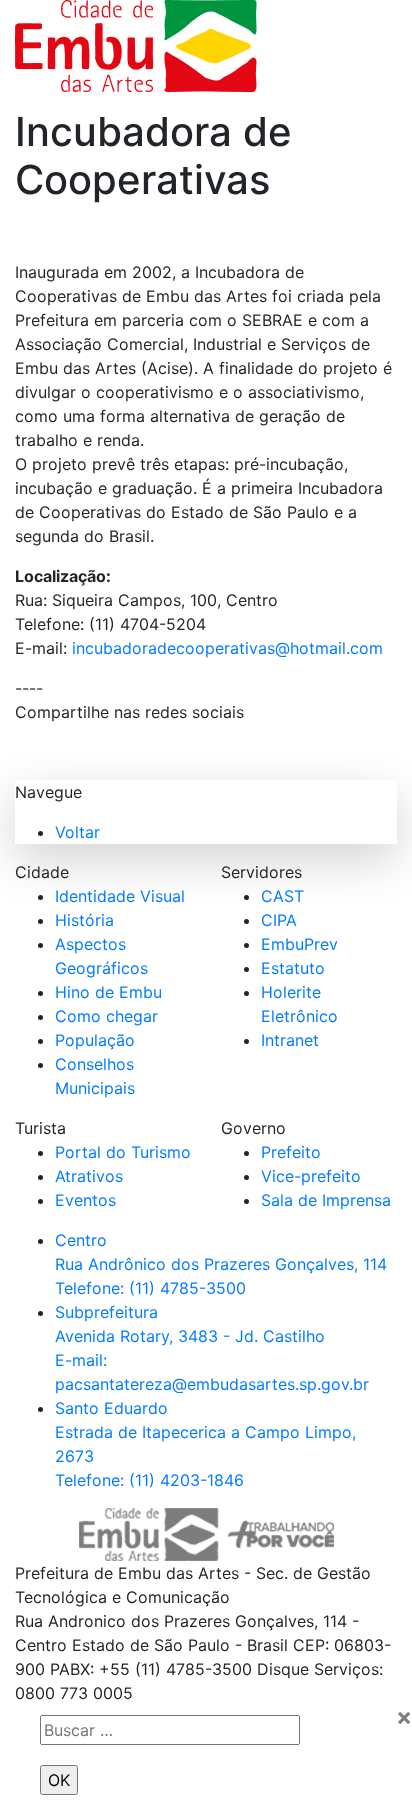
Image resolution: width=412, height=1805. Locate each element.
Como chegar (106, 1016)
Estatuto (293, 968)
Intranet (290, 1040)
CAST (282, 896)
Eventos (85, 1200)
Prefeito (291, 1152)
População (95, 1040)
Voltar (77, 832)
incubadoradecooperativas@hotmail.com (225, 648)
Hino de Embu (108, 992)
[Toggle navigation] (337, 46)
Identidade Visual (120, 896)
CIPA (279, 920)
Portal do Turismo (123, 1152)
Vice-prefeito (311, 1176)
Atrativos (89, 1176)
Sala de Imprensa (326, 1200)
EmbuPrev (299, 944)
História (84, 920)
